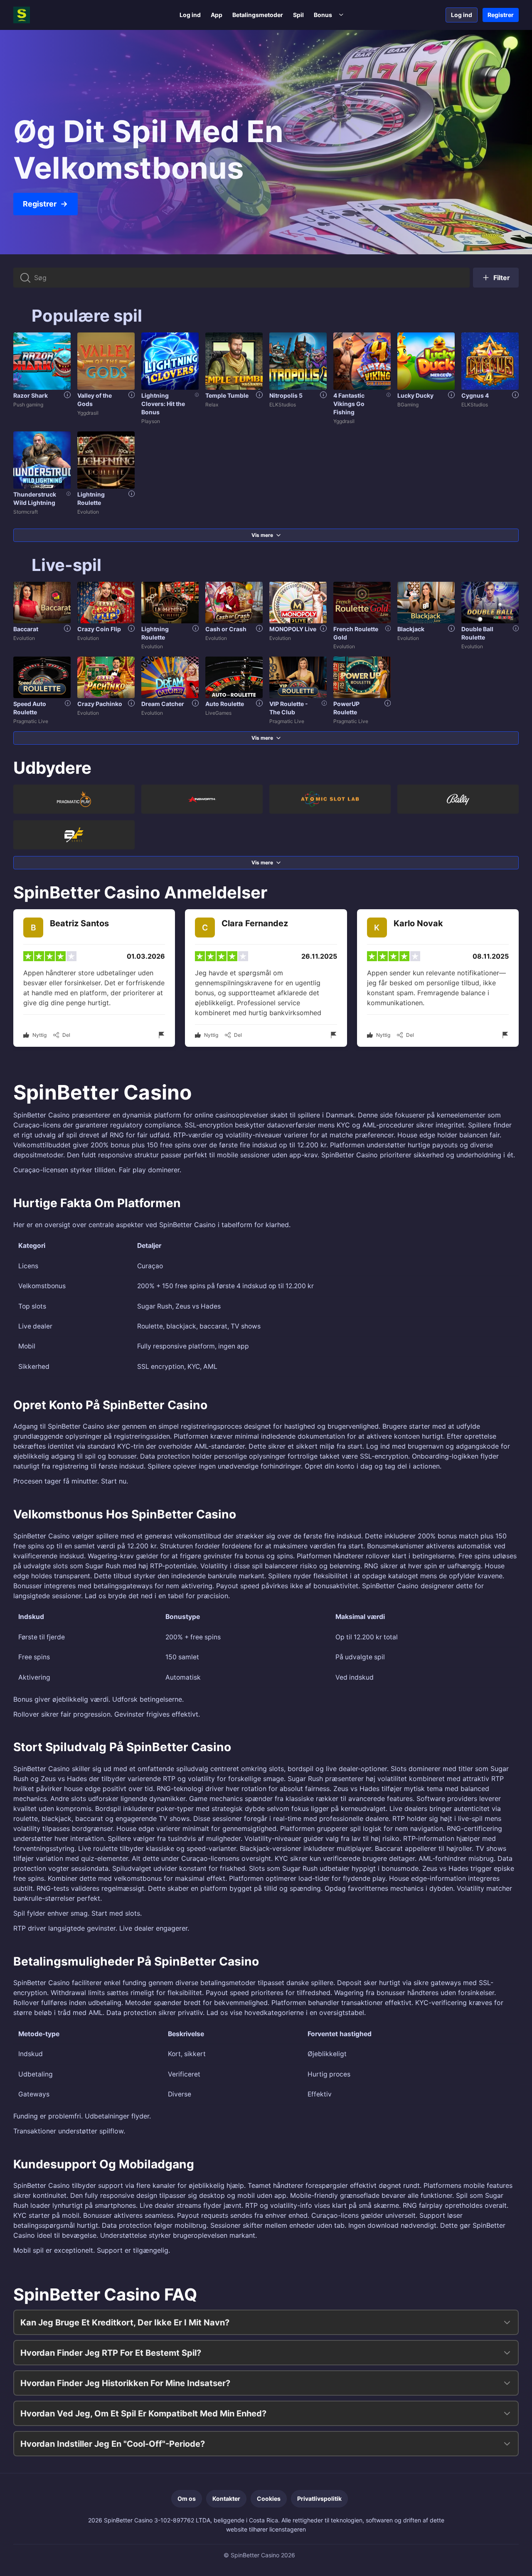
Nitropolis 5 (286, 395)
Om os (187, 2498)
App (217, 15)
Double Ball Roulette (477, 633)
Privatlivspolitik (319, 2498)
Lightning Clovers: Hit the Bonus (163, 404)
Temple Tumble (227, 395)
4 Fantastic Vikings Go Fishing (349, 404)
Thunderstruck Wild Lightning (35, 498)
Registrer (501, 15)
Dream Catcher (163, 704)
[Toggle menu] (341, 15)
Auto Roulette (225, 704)
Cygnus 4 (475, 395)
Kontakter (226, 2498)
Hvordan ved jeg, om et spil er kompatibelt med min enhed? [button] (143, 2414)
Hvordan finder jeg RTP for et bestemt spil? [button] (111, 2353)
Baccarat (26, 629)
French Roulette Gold (356, 633)
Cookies (269, 2498)
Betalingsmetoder (258, 15)
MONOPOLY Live (293, 629)
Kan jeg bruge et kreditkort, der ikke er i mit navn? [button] (125, 2323)
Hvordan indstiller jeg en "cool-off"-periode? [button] (113, 2444)
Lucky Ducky (415, 395)
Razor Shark (31, 395)
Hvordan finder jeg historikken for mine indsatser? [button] (125, 2383)
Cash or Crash (226, 629)
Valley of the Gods (95, 400)
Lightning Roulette (91, 498)
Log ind (190, 15)
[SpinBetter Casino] (47, 15)
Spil (298, 15)
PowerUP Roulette (346, 708)
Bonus (323, 15)
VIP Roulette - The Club (289, 708)
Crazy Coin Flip (99, 629)
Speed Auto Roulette (30, 708)
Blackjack (411, 629)
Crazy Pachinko (100, 704)
